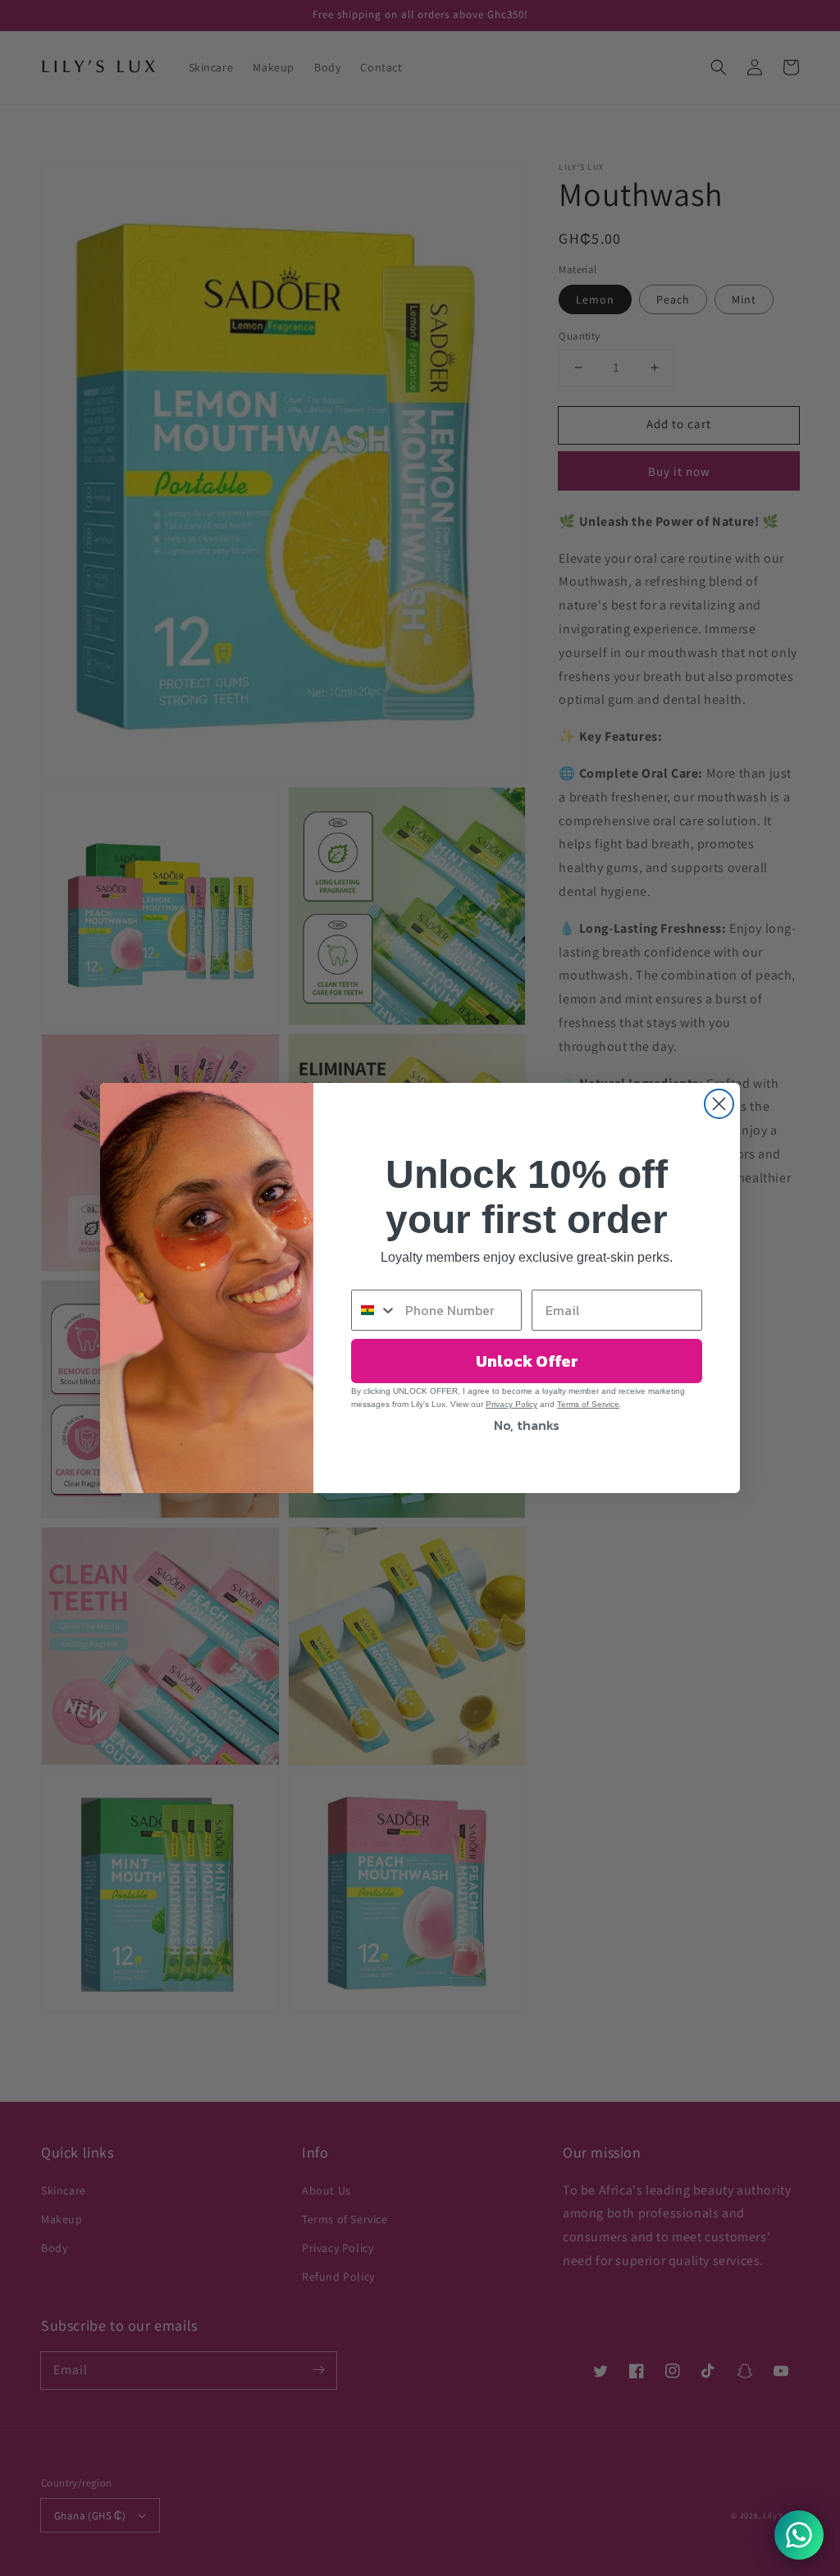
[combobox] (374, 1310)
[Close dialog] (719, 1104)
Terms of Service (588, 1404)
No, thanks (527, 1425)
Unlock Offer (527, 1361)
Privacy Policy (511, 1404)
